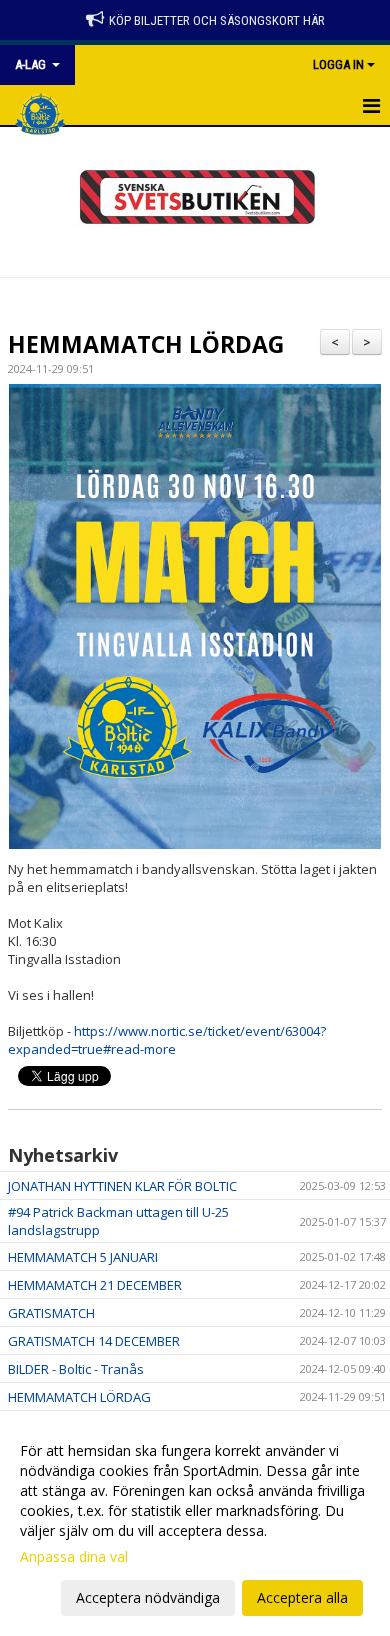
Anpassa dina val (74, 1557)
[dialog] (195, 1523)
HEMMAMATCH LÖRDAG (146, 344)
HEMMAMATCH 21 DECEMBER (95, 1285)
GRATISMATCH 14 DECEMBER (94, 1341)
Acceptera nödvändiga (148, 1597)
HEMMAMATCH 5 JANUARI (83, 1257)
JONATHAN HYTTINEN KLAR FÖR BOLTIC (122, 1186)
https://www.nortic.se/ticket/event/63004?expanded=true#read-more (167, 1040)
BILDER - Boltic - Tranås (76, 1369)
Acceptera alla (302, 1597)
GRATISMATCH (51, 1313)
